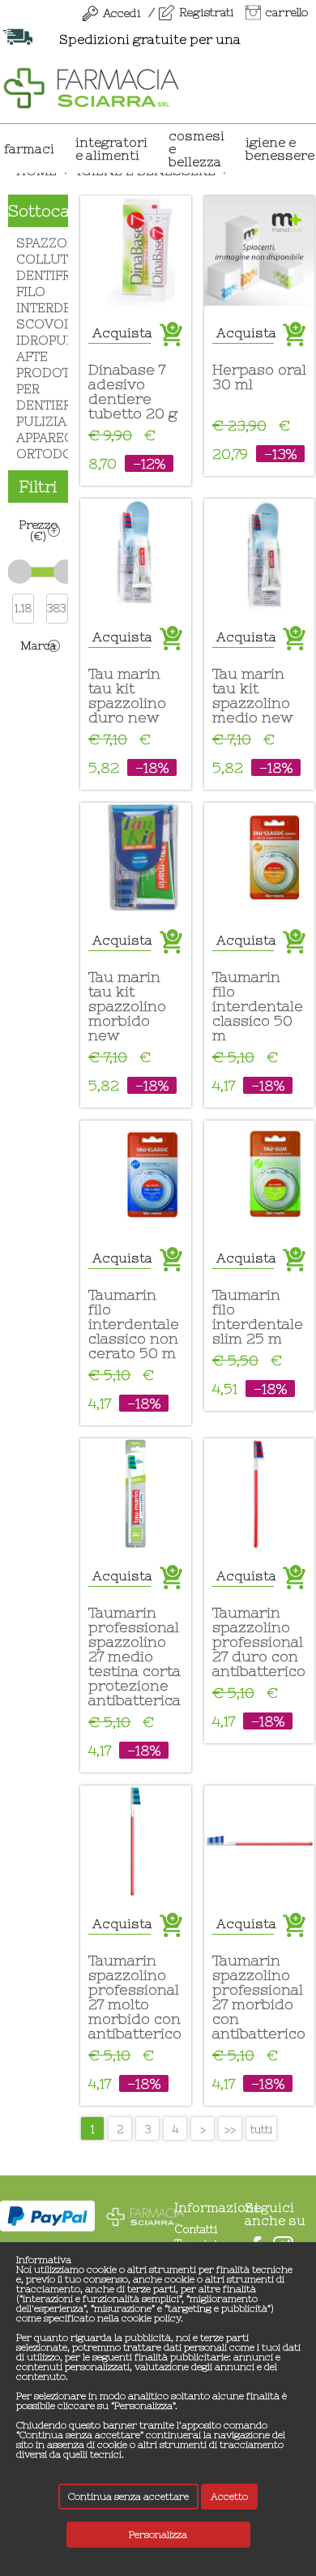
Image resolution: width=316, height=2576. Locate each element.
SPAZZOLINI (38, 243)
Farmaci (29, 148)
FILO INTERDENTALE (38, 300)
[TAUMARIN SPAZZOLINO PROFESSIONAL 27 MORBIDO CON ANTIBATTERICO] (259, 1841)
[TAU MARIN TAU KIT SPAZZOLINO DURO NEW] (135, 554)
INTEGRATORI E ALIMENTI (111, 148)
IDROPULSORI (38, 340)
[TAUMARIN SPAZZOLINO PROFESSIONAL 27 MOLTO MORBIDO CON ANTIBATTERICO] (135, 1841)
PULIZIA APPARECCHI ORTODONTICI (38, 437)
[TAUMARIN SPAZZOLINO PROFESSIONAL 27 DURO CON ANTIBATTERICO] (259, 1494)
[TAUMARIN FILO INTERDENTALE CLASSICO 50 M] (259, 858)
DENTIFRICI (38, 275)
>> (230, 2129)
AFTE (32, 356)
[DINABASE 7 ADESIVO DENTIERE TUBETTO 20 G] (135, 251)
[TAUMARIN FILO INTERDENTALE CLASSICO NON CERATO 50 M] (135, 1176)
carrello (287, 12)
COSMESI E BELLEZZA (196, 148)
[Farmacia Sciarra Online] (91, 86)
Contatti (196, 2229)
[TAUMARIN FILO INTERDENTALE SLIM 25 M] (259, 1176)
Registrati (206, 12)
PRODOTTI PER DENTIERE (38, 389)
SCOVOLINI (38, 324)
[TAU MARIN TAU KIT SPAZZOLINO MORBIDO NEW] (135, 858)
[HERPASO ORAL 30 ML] (259, 251)
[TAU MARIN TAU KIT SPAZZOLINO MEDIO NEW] (259, 554)
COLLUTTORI (38, 259)
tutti (261, 2129)
